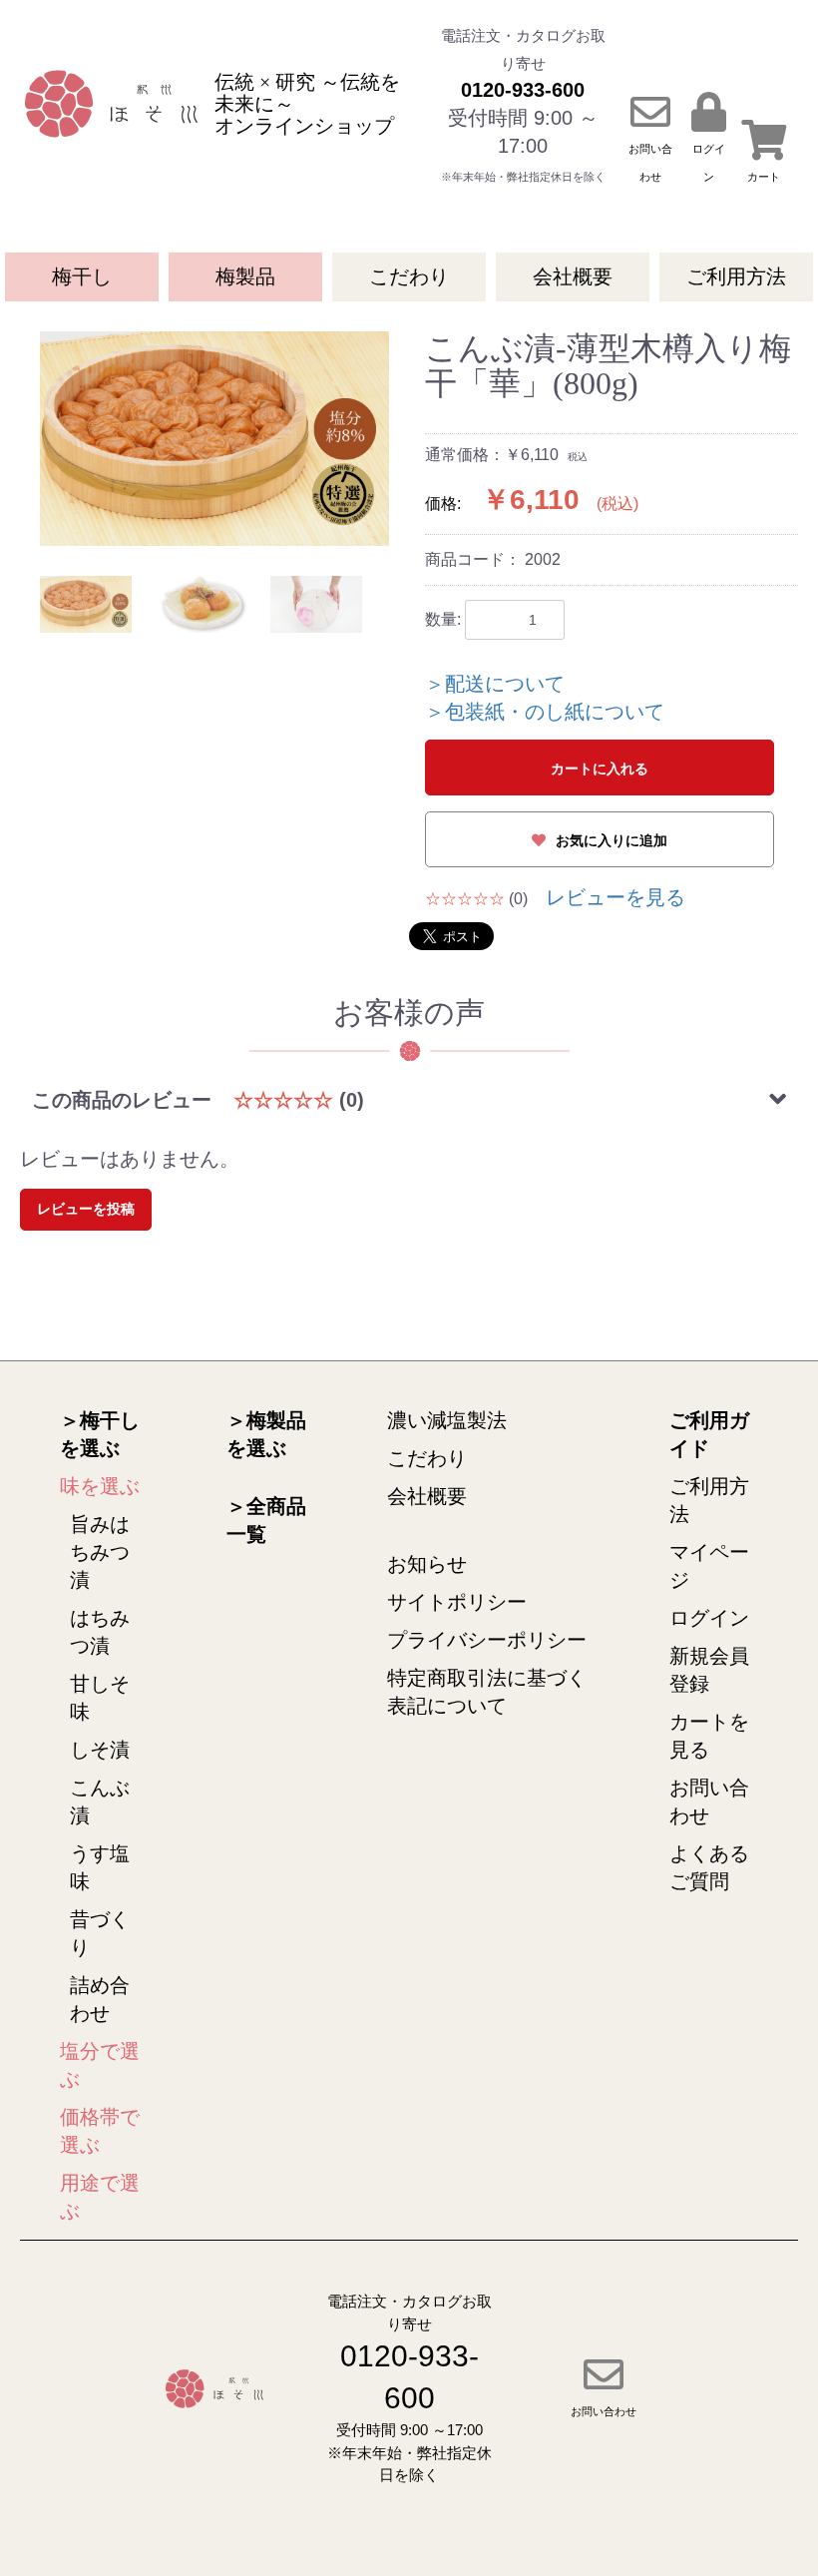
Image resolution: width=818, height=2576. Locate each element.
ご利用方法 (736, 276)
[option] (214, 439)
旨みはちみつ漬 (100, 1552)
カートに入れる (600, 769)
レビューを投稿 (86, 1209)
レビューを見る (615, 897)
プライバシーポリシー (487, 1640)
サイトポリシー (457, 1602)
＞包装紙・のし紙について (545, 712)
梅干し (82, 276)
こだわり (409, 276)
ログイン (709, 1618)
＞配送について (495, 684)
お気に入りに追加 (612, 840)
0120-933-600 (523, 90)
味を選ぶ (100, 1486)
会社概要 (573, 276)
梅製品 (245, 276)
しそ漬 (100, 1750)
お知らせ (427, 1564)
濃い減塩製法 (447, 1420)
